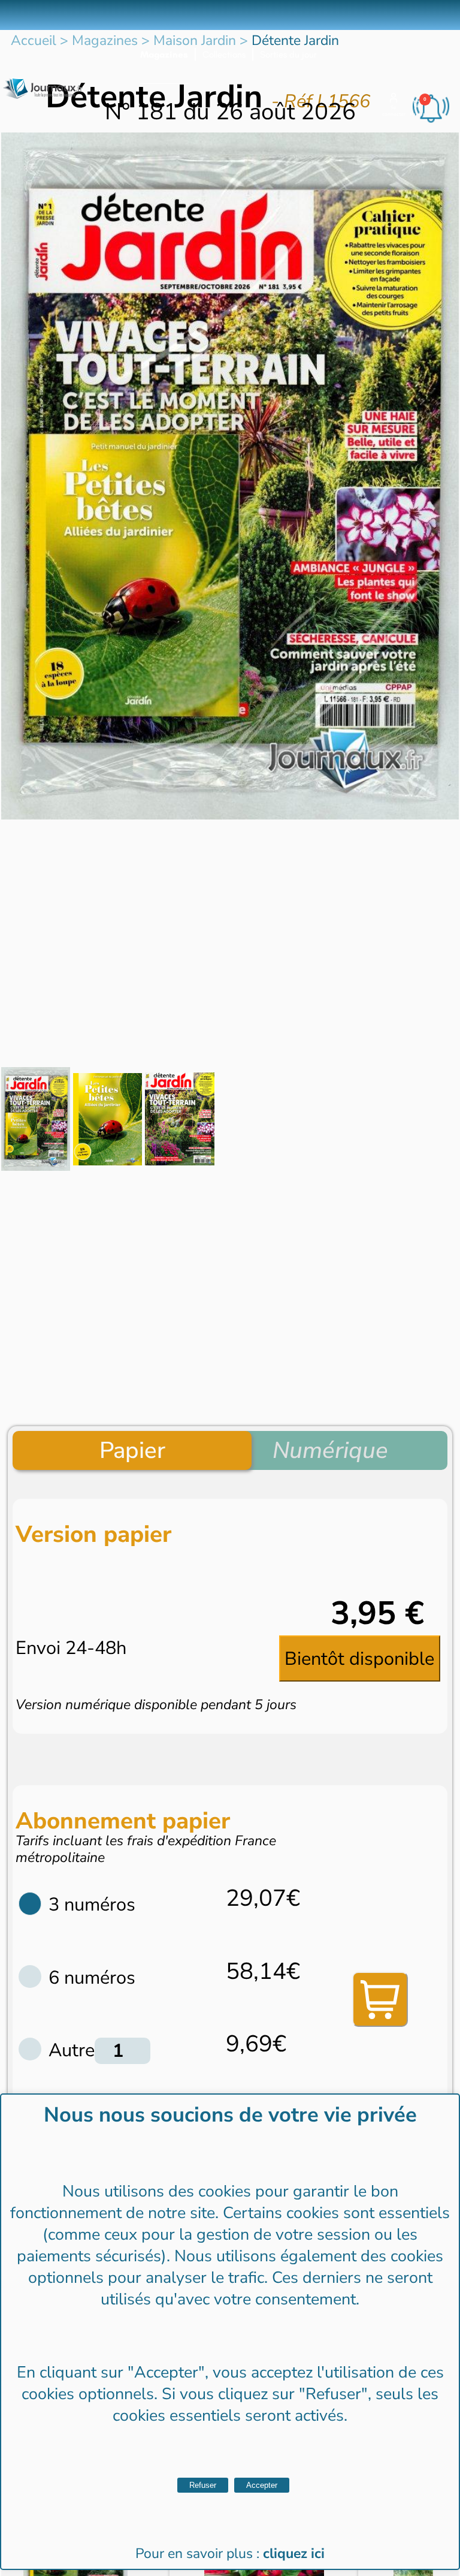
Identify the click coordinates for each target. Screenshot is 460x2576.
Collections (224, 55)
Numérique (330, 1450)
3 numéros (92, 1905)
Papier (132, 1450)
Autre (72, 2050)
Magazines (164, 55)
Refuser (203, 2485)
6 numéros (92, 1978)
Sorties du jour (288, 55)
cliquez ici (294, 2554)
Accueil (34, 40)
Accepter (262, 2485)
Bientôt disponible (359, 1659)
